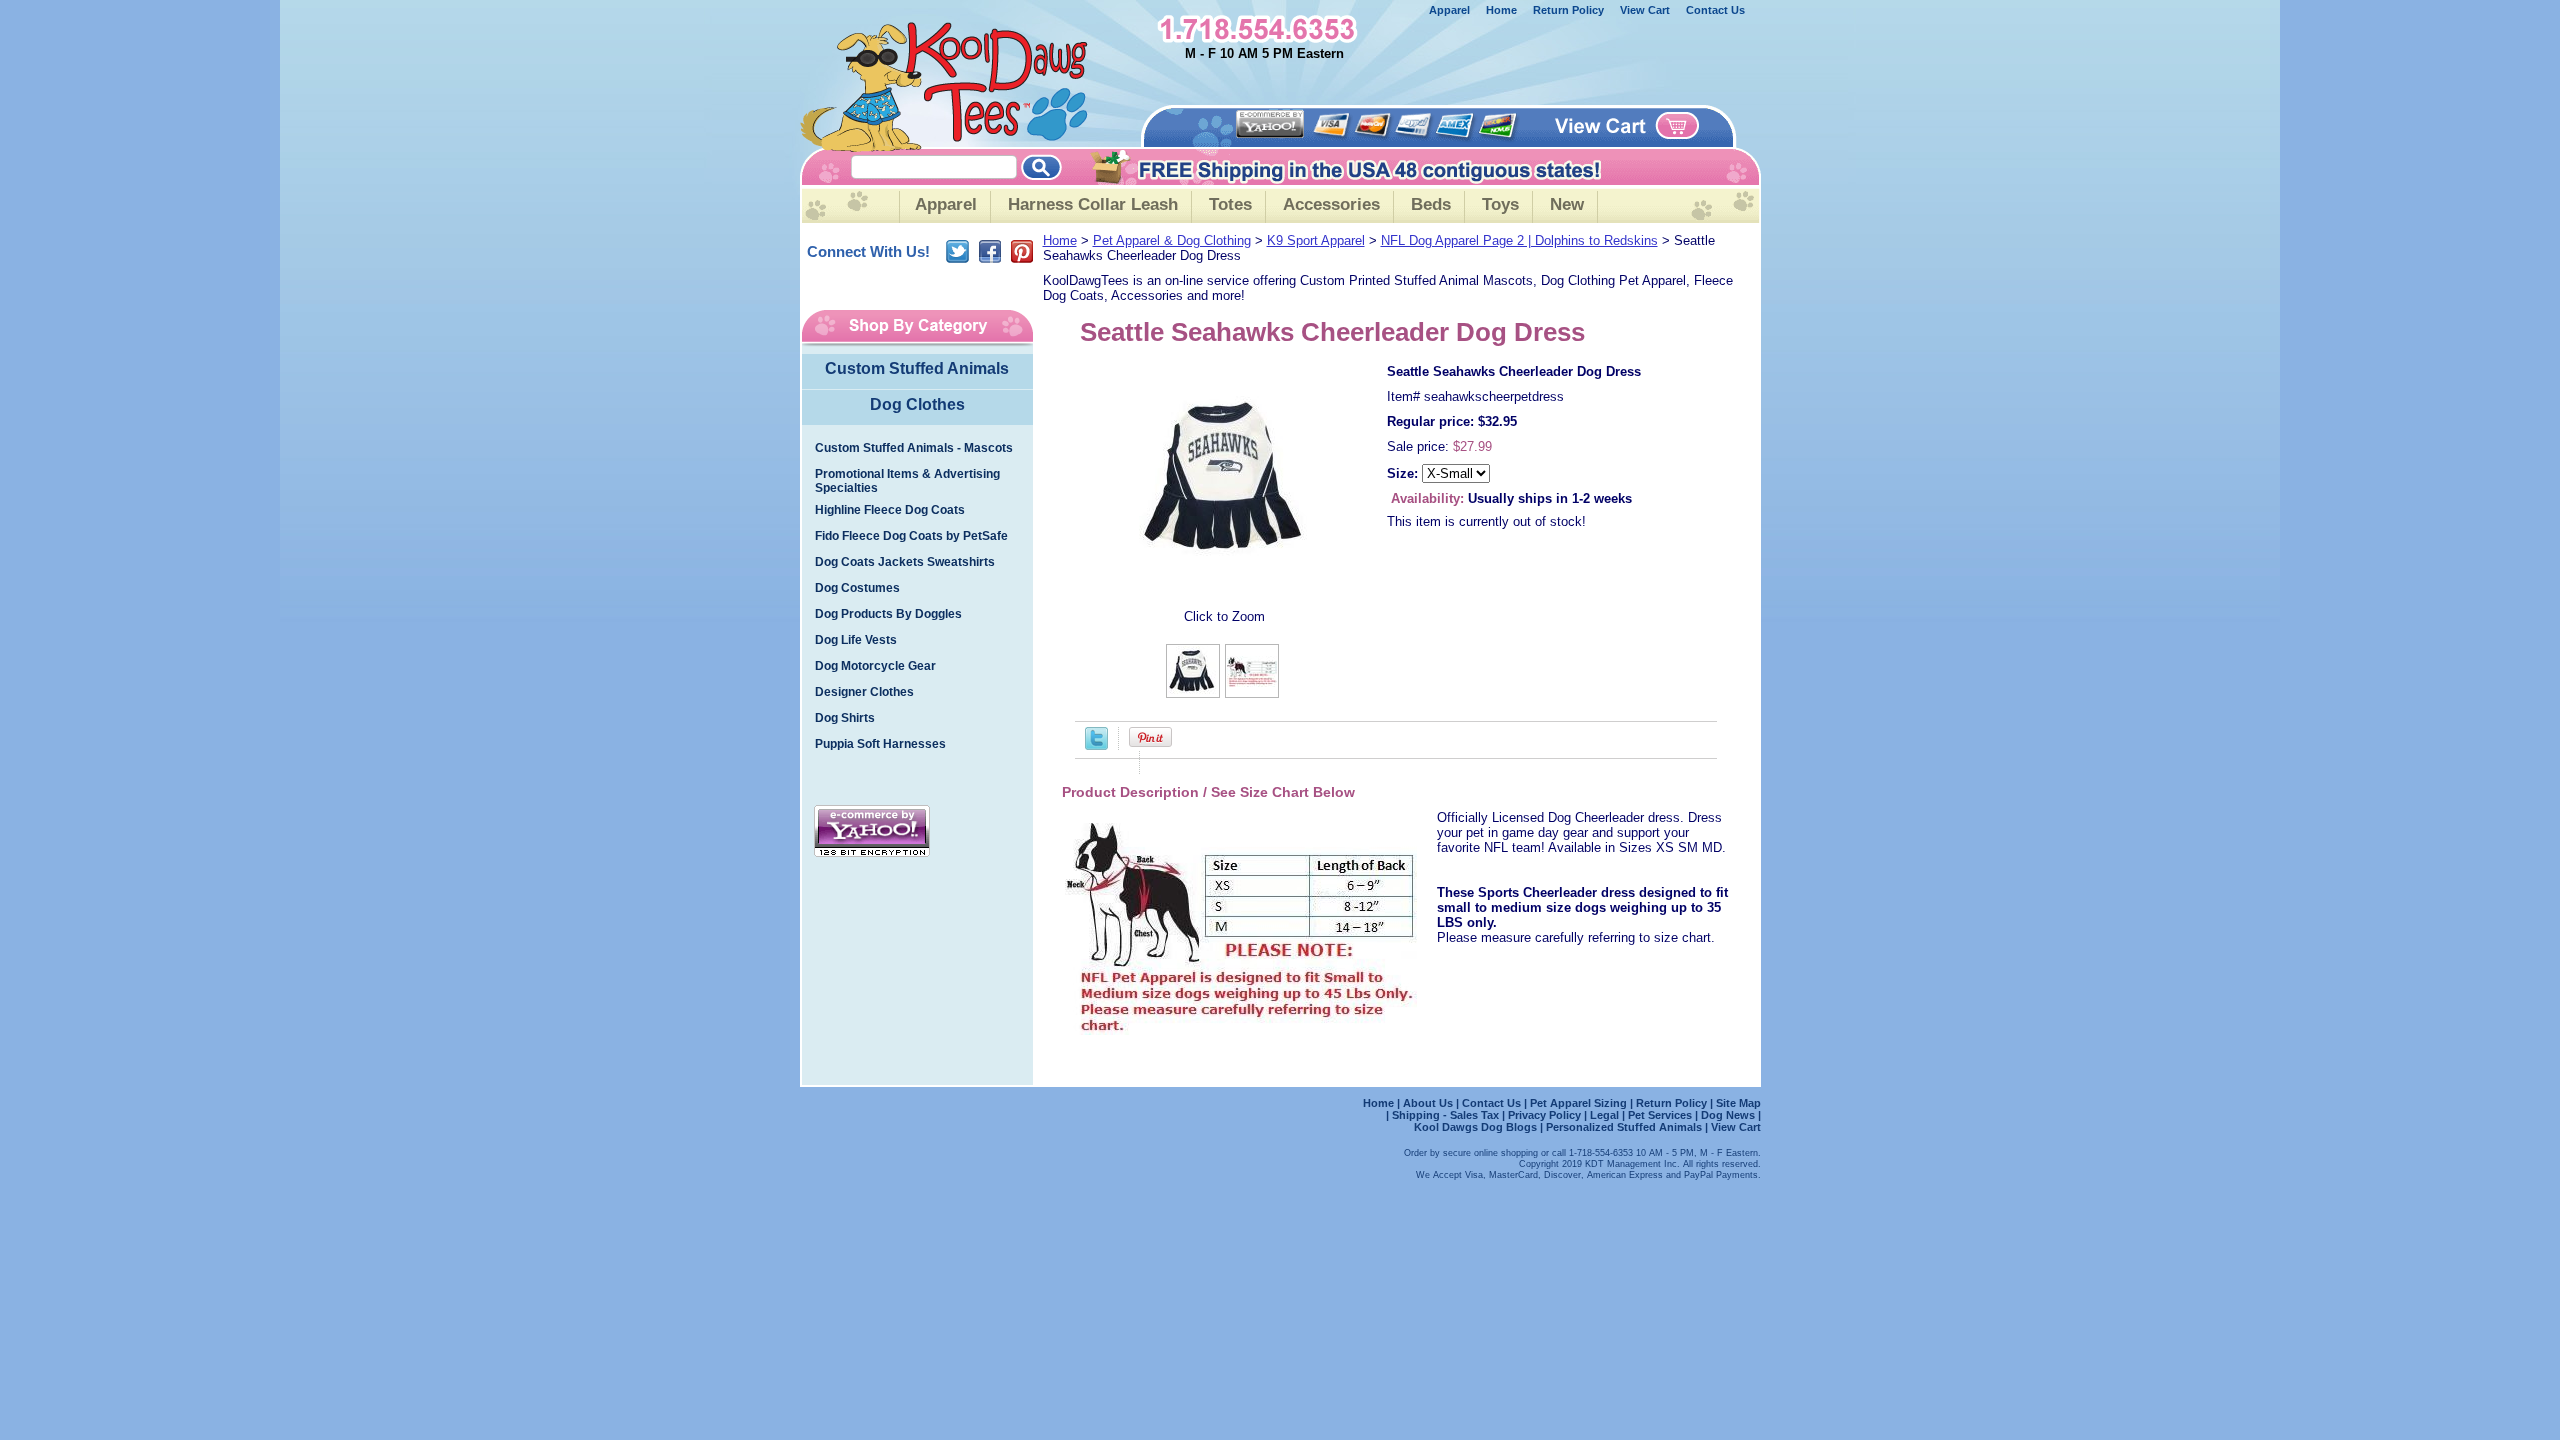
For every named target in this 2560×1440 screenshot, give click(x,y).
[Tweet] (1096, 745)
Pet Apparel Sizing (1580, 1103)
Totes (1230, 204)
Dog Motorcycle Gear (875, 666)
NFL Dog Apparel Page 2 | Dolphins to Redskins (1519, 240)
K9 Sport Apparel (1316, 240)
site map (1738, 1103)
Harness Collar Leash (1093, 204)
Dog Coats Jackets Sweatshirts (905, 562)
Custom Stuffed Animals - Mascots (914, 448)
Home (1060, 240)
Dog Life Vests (856, 640)
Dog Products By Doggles (888, 614)
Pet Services (1660, 1115)
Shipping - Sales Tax (1447, 1115)
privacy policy (1544, 1115)
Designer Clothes (864, 692)
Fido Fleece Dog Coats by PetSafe (911, 536)
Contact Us (1715, 10)
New (1567, 204)
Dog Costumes (857, 588)
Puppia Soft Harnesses (880, 744)
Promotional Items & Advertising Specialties (907, 481)
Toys (1500, 204)
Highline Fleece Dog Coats (890, 510)
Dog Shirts (845, 718)
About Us (1429, 1103)
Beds (1431, 204)
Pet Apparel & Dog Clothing (1172, 240)
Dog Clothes (917, 404)
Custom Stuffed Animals (917, 368)
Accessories (1331, 204)
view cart (1645, 10)
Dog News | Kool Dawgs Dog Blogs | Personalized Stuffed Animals (1587, 1121)
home (1501, 10)
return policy (1568, 10)
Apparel (1449, 10)
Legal (1604, 1115)
